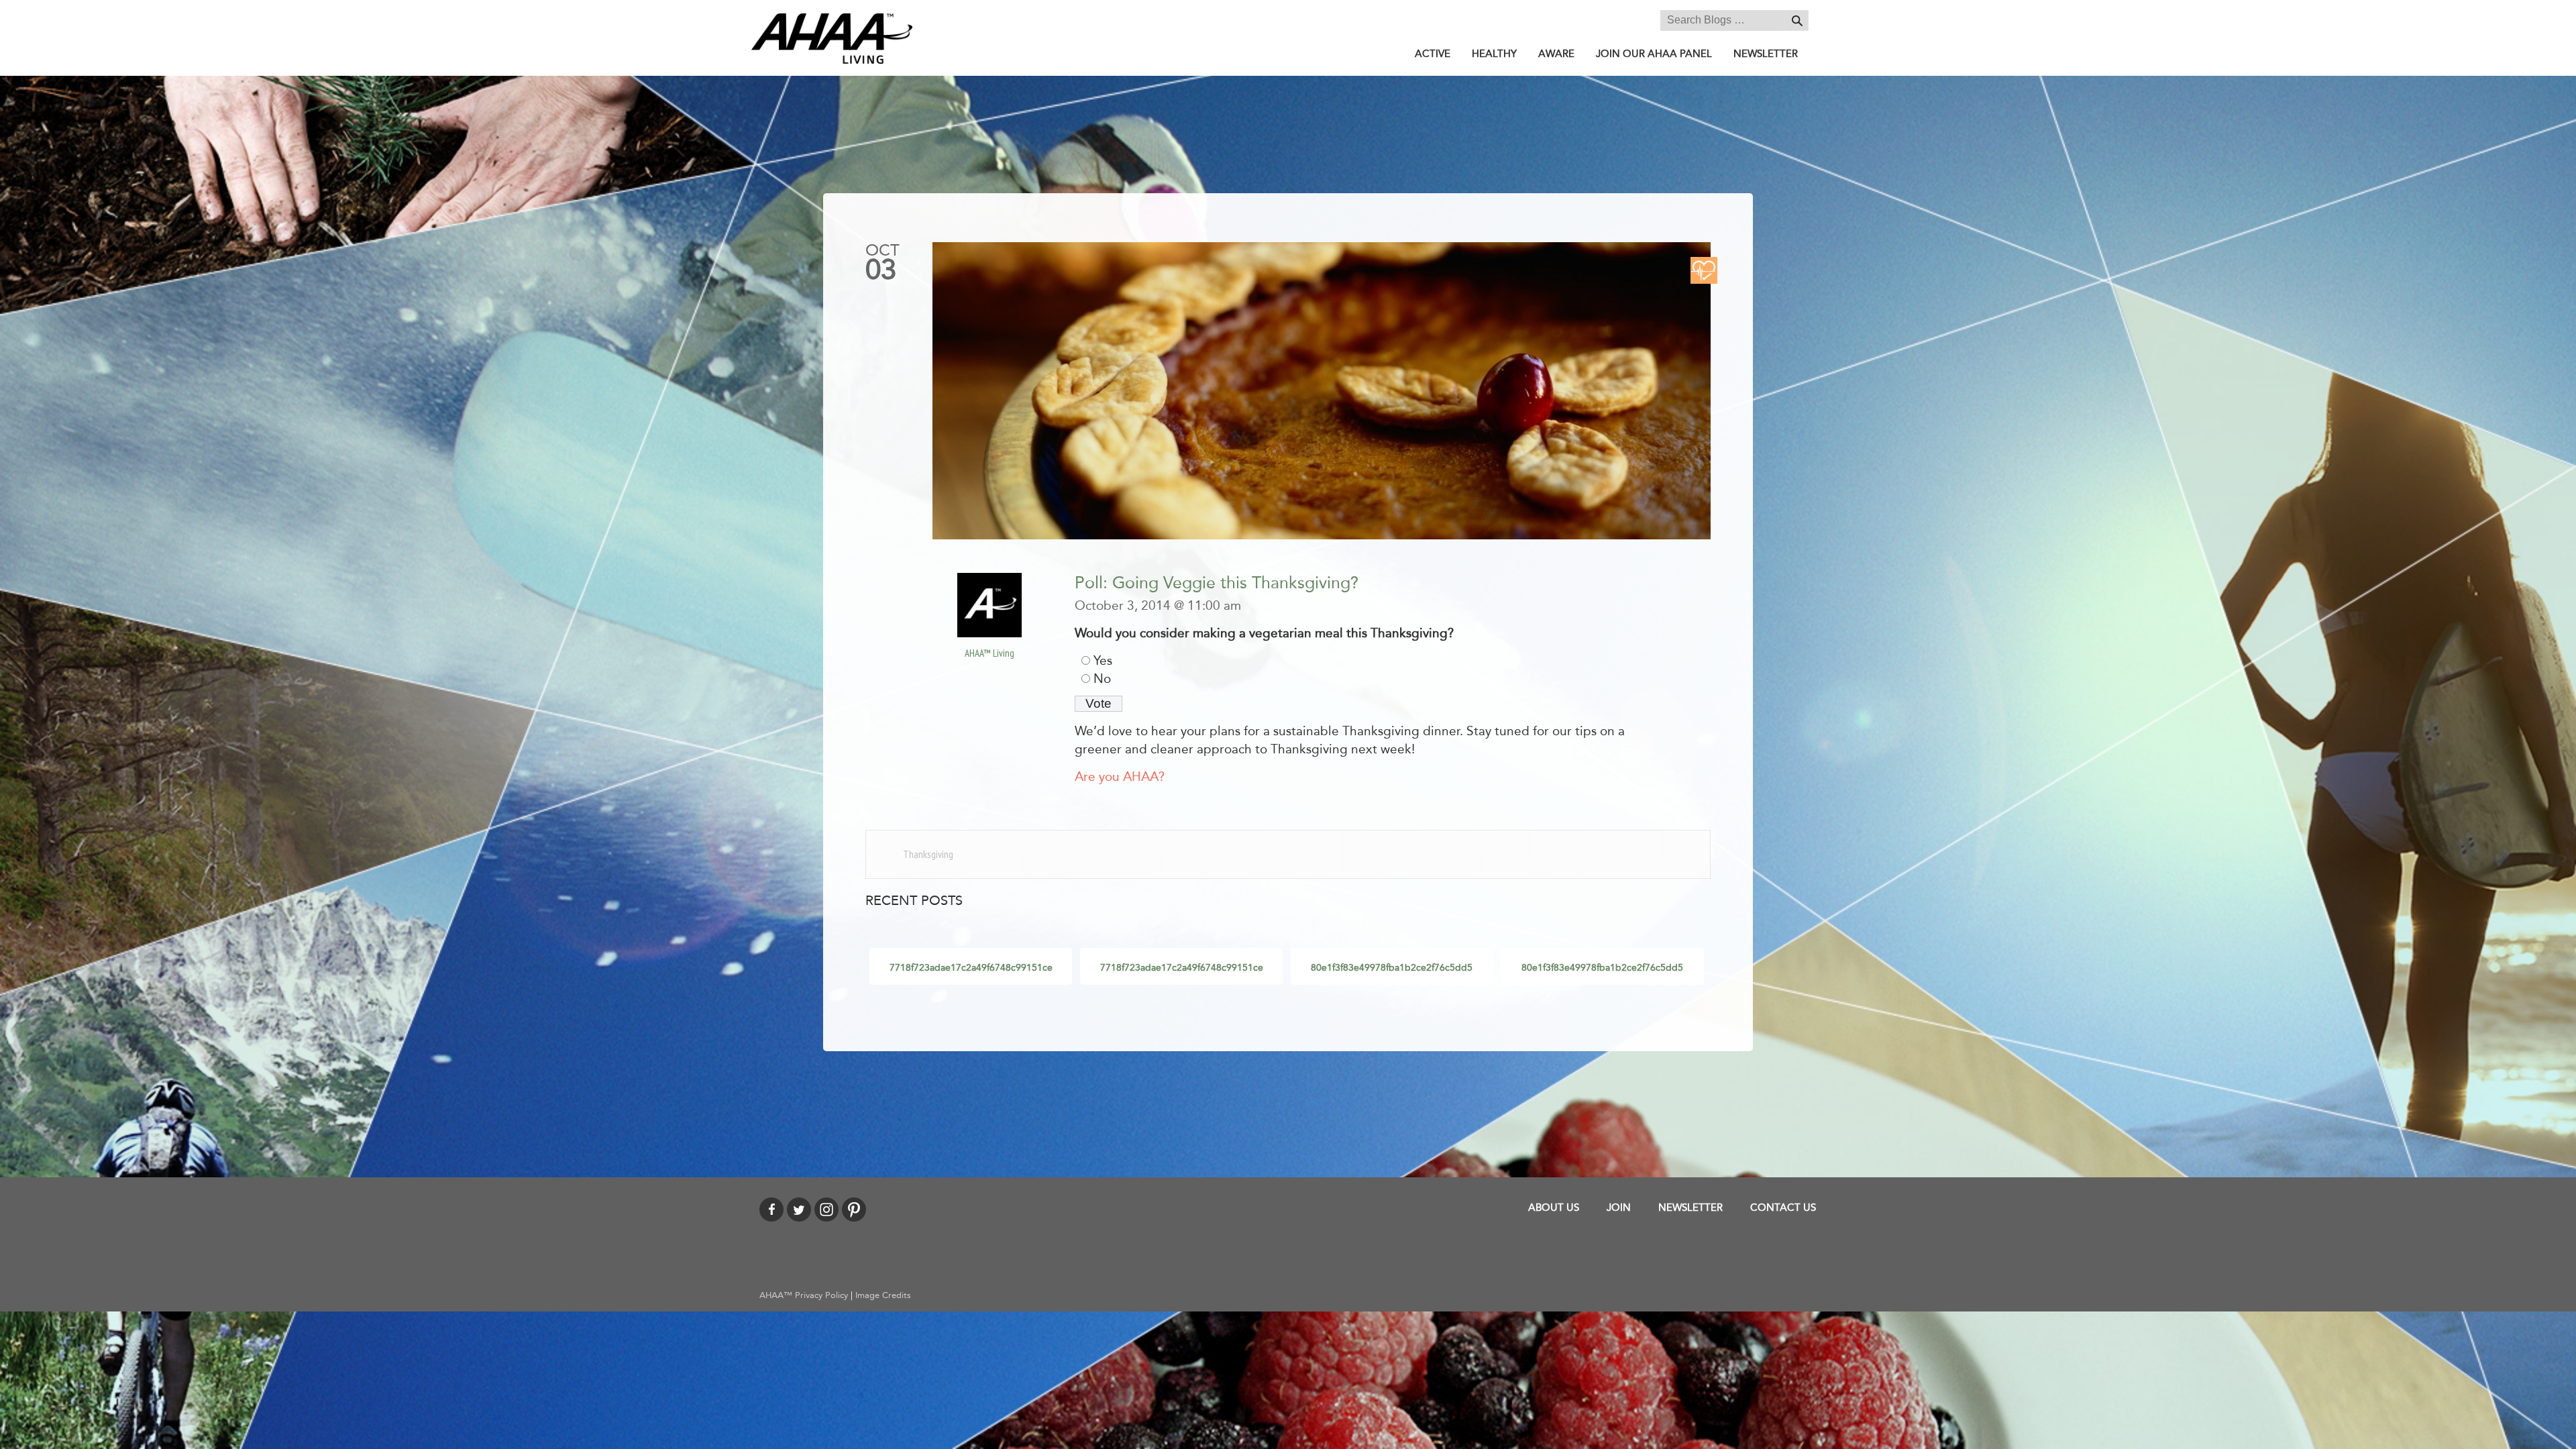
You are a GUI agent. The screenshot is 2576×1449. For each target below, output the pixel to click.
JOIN (1619, 1207)
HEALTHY (1494, 54)
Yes (1103, 661)
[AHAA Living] (832, 38)
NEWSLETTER (1766, 54)
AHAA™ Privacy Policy (804, 1295)
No (1102, 679)
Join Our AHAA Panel (1654, 54)
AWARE (1556, 54)
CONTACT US (1783, 1207)
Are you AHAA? (1120, 777)
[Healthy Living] (1704, 270)
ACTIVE (1433, 54)
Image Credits (883, 1295)
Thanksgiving (928, 854)
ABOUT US (1554, 1207)
